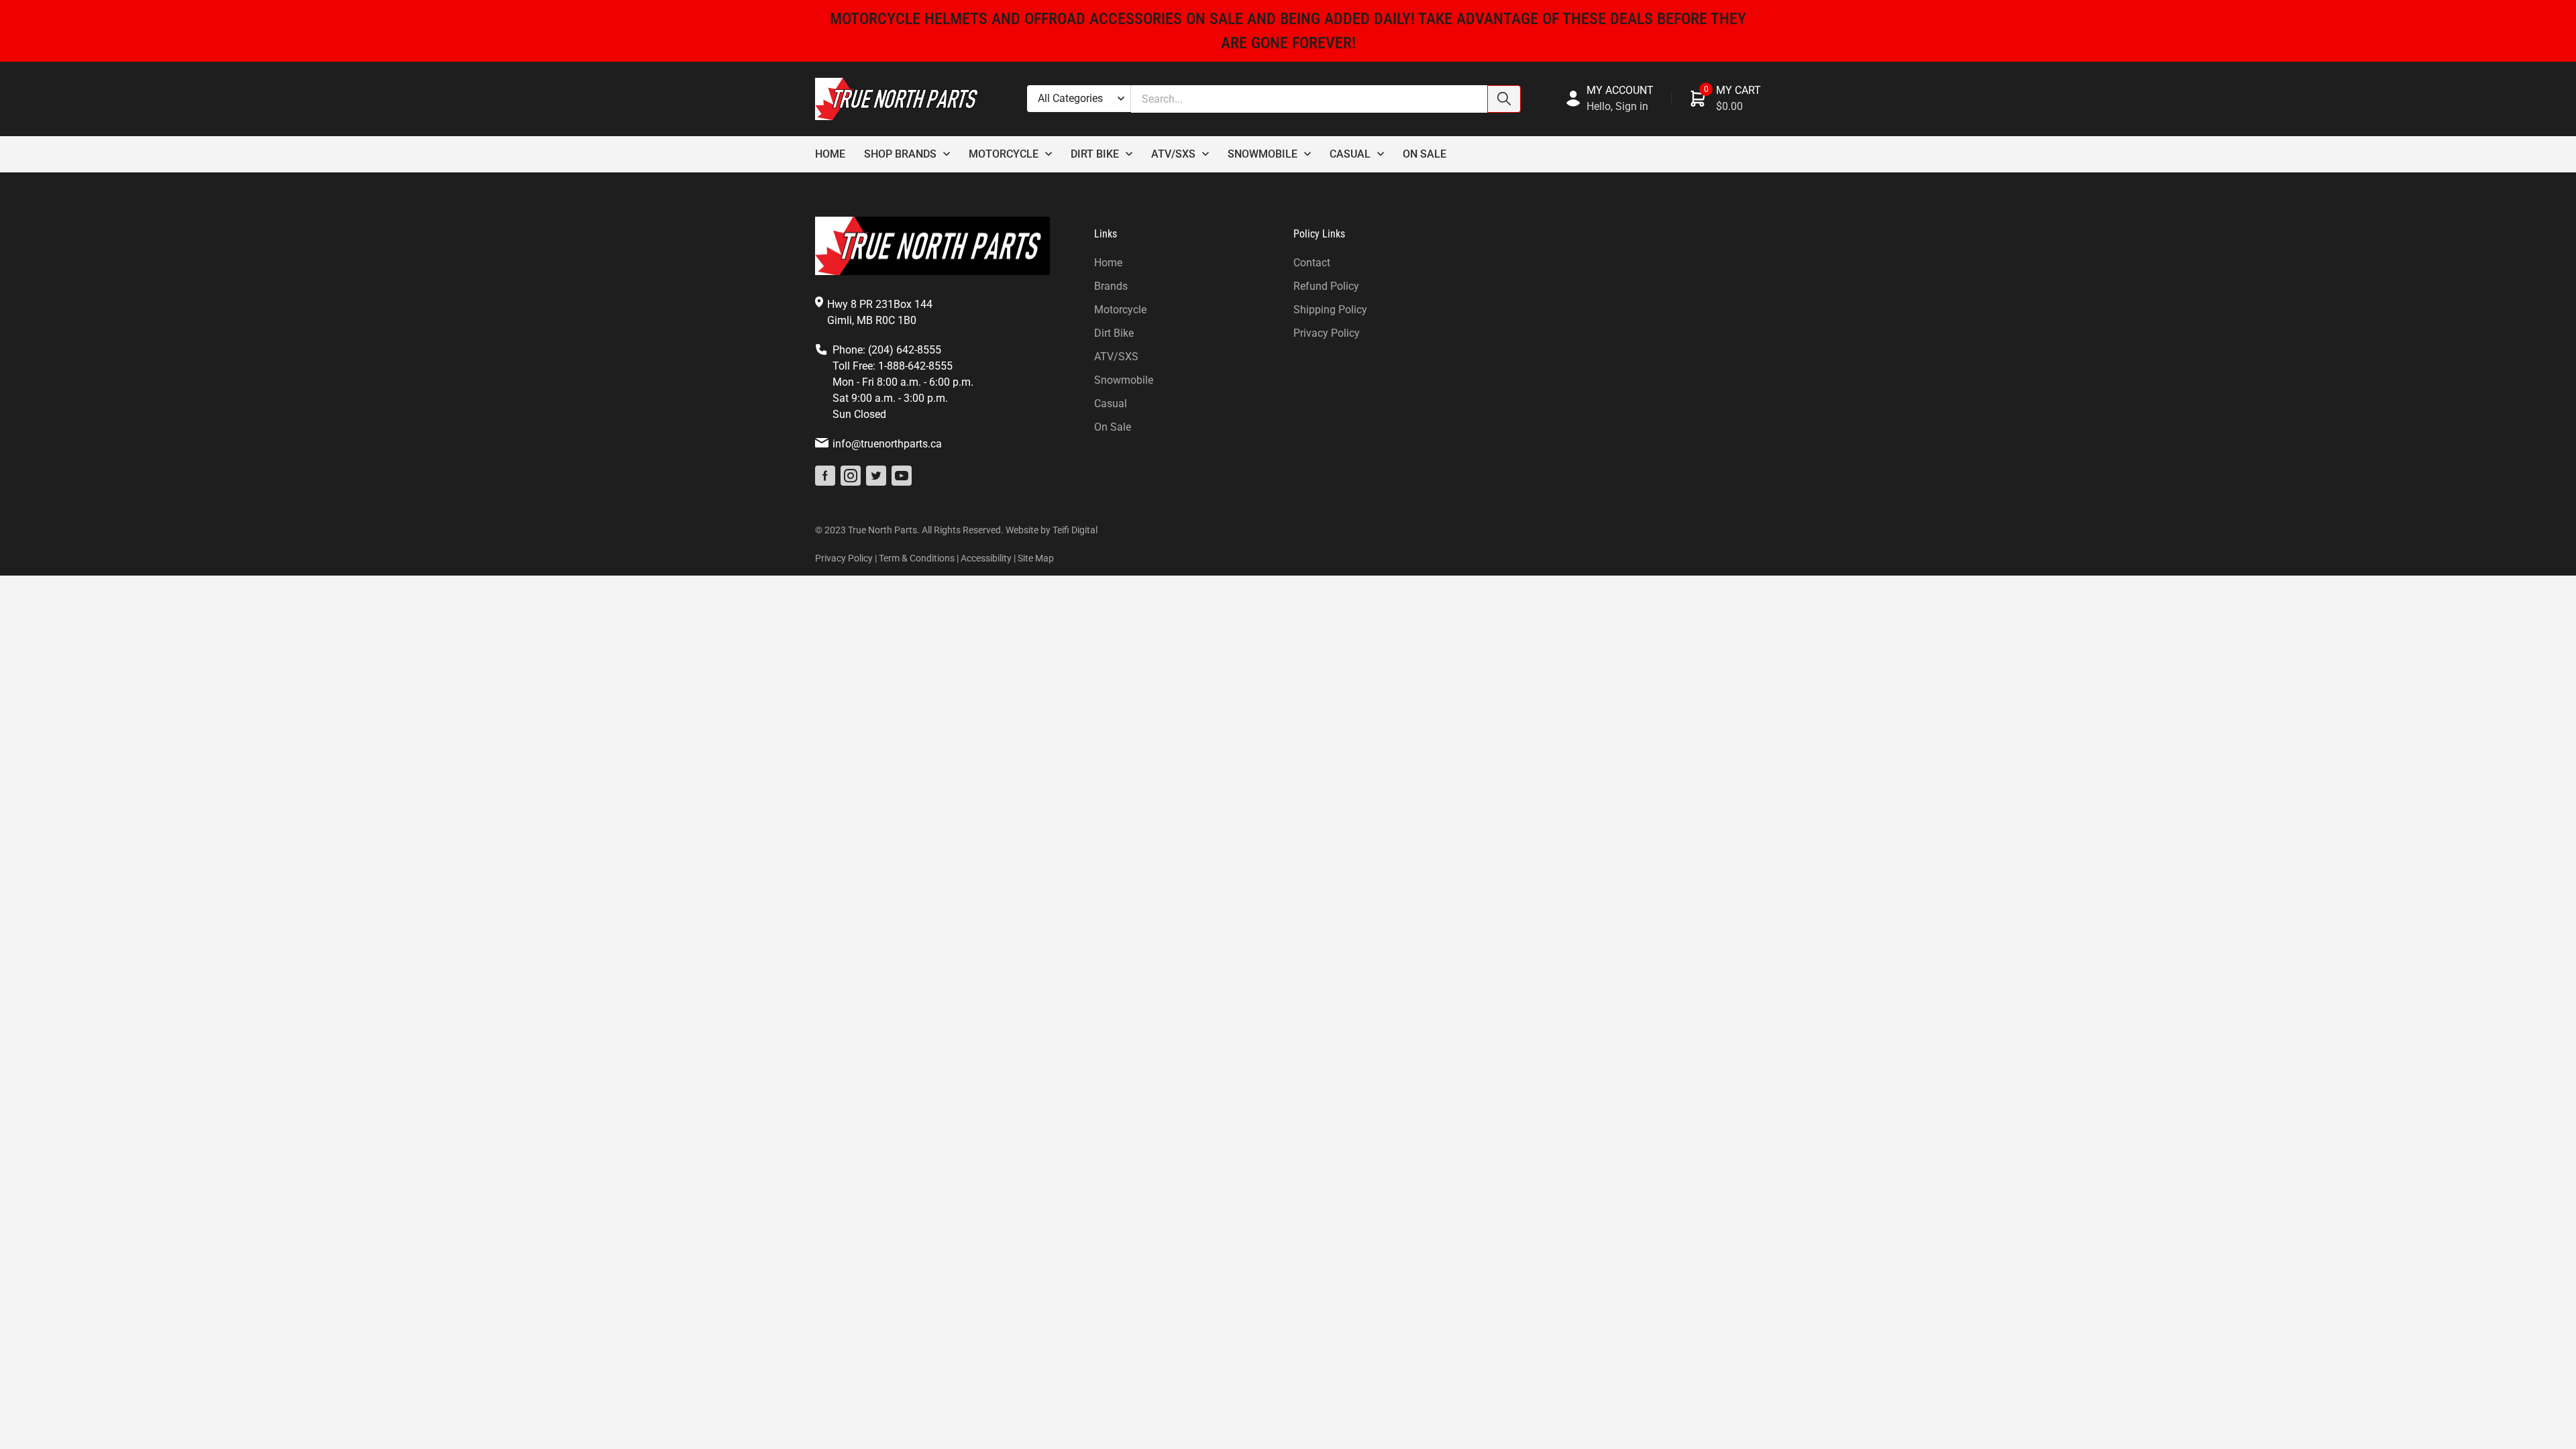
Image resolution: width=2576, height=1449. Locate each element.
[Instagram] (851, 476)
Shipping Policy (1330, 310)
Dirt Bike (1095, 154)
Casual (1350, 154)
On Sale (1425, 154)
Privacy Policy (1327, 333)
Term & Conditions (917, 558)
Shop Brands (900, 154)
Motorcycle (1004, 154)
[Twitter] (876, 476)
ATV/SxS (1173, 154)
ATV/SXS (1116, 357)
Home (830, 154)
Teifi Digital (1075, 530)
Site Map (1036, 558)
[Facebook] (825, 476)
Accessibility (986, 558)
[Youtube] (902, 476)
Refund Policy (1326, 286)
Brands (1111, 286)
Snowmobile (1263, 154)
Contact (1312, 263)
